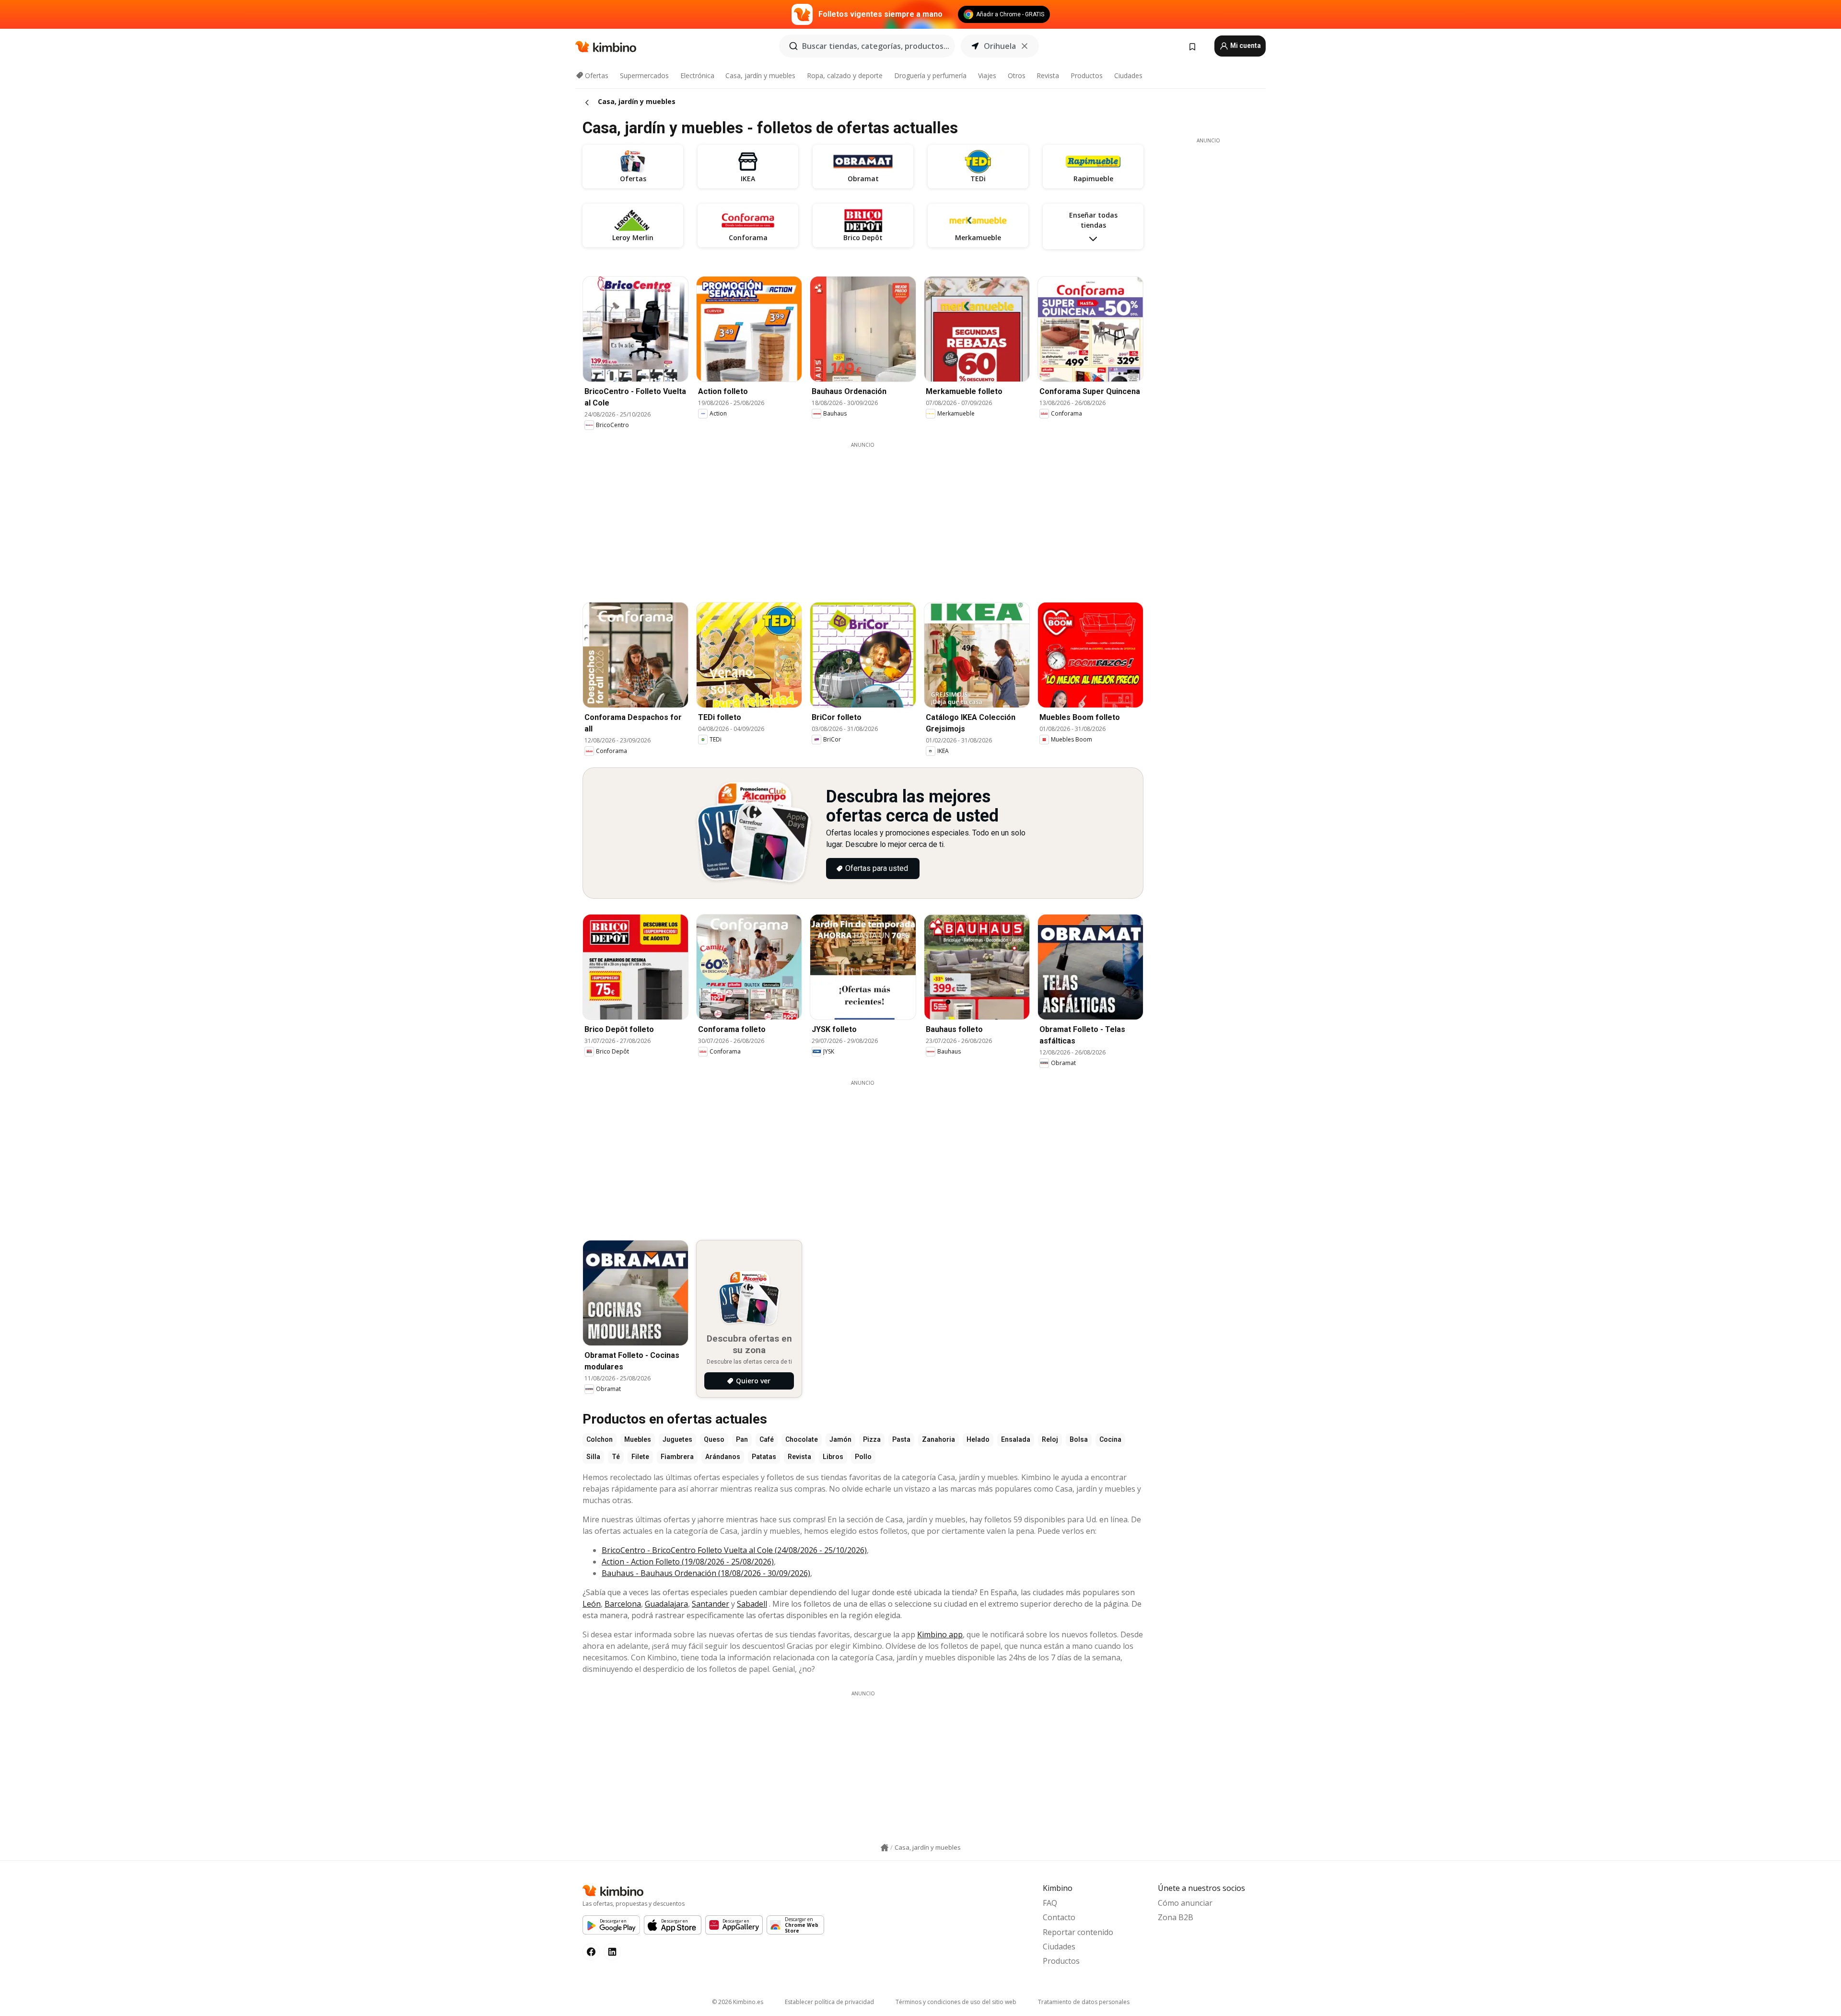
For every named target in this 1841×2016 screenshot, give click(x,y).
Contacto (1059, 1917)
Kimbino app (940, 1634)
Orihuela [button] (1000, 46)
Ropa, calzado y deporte (845, 75)
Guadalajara (666, 1604)
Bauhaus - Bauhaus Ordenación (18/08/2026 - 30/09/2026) (706, 1573)
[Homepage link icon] (885, 1848)
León (592, 1604)
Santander (711, 1604)
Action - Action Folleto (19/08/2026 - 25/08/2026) (688, 1562)
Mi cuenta (1245, 46)
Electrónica (697, 75)
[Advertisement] (863, 516)
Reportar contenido (1078, 1932)
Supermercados (644, 75)
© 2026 (738, 2002)
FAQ (1050, 1903)
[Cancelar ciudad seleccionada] (1025, 46)
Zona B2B (1176, 1917)
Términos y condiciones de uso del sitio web (956, 2002)
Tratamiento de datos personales (1084, 2002)
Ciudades (1128, 75)
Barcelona (623, 1604)
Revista (1048, 75)
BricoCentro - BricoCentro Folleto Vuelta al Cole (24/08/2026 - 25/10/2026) (734, 1550)
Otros (1017, 75)
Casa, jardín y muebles (760, 75)
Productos (1087, 75)
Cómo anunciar (1185, 1903)
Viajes (987, 75)
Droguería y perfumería (930, 75)
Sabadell (752, 1604)
